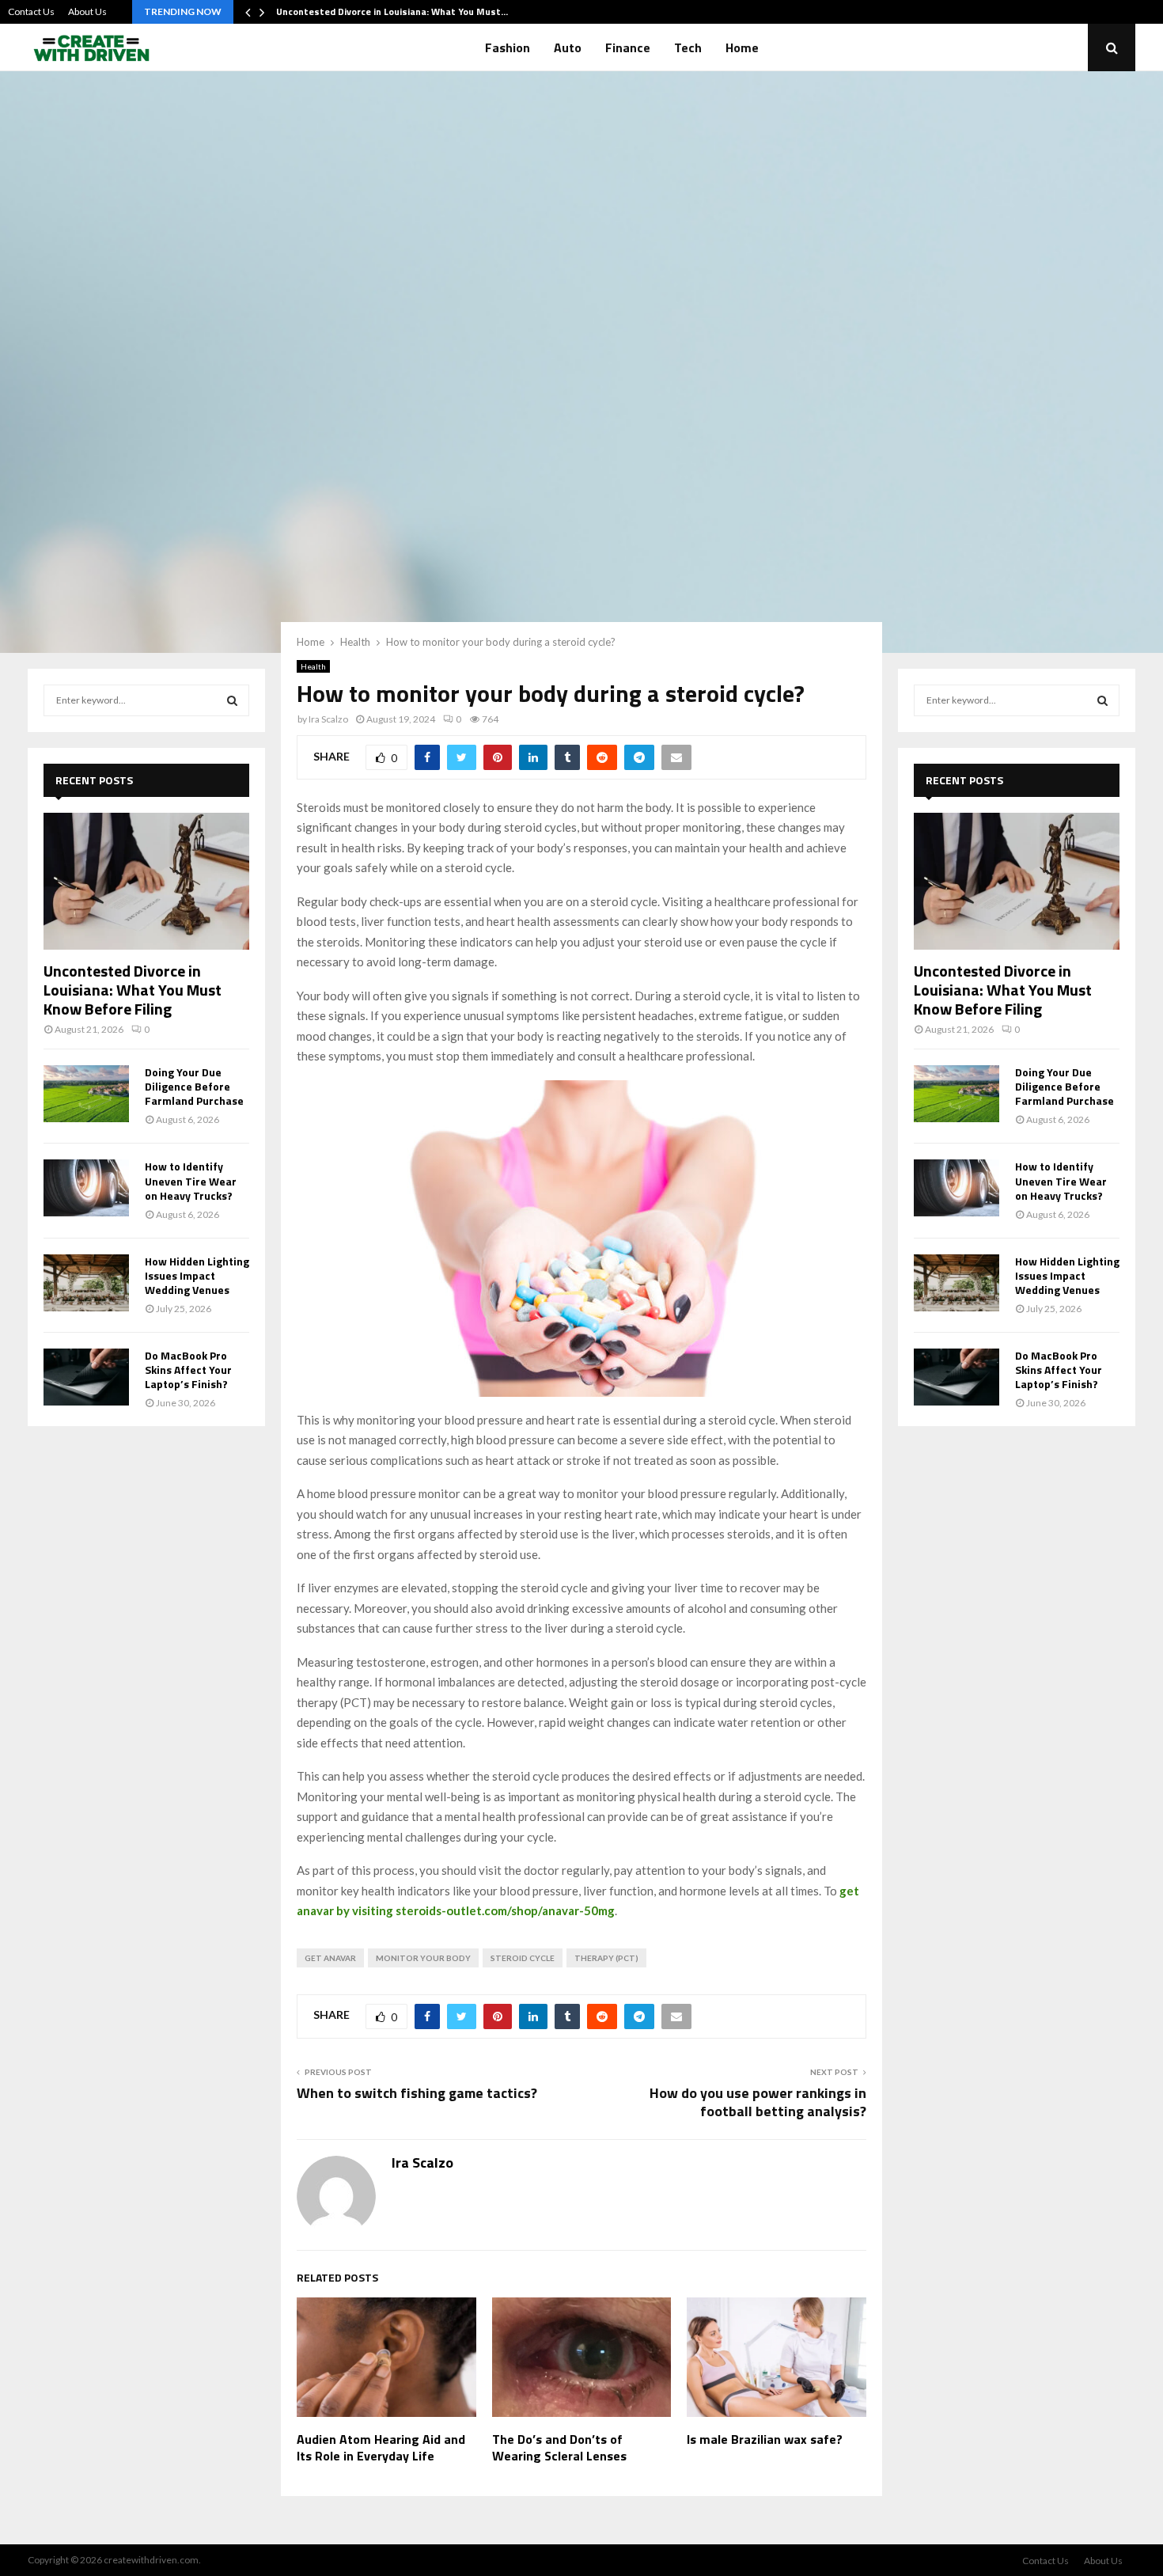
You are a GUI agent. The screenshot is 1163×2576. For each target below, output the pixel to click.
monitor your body (423, 1958)
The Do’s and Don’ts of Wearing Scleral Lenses (559, 2447)
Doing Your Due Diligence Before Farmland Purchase (194, 1086)
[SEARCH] (232, 700)
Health (313, 666)
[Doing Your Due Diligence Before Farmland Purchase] (86, 1094)
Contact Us (31, 11)
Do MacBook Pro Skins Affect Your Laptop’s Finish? (188, 1370)
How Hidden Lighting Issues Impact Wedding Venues (197, 1275)
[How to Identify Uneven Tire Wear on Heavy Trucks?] (86, 1188)
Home (742, 47)
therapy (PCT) (606, 1958)
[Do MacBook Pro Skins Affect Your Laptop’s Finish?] (86, 1377)
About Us (87, 11)
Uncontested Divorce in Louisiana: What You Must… (392, 11)
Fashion (508, 47)
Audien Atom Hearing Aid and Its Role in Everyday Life (381, 2447)
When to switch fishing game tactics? (417, 2093)
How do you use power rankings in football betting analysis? (758, 2102)
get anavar (330, 1958)
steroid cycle (523, 1958)
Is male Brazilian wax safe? (765, 2439)
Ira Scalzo (328, 719)
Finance (628, 47)
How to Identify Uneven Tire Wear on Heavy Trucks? (191, 1180)
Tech (688, 47)
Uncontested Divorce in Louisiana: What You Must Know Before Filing (133, 990)
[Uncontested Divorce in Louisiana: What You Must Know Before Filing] (146, 881)
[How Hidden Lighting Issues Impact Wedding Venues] (86, 1283)
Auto (568, 47)
